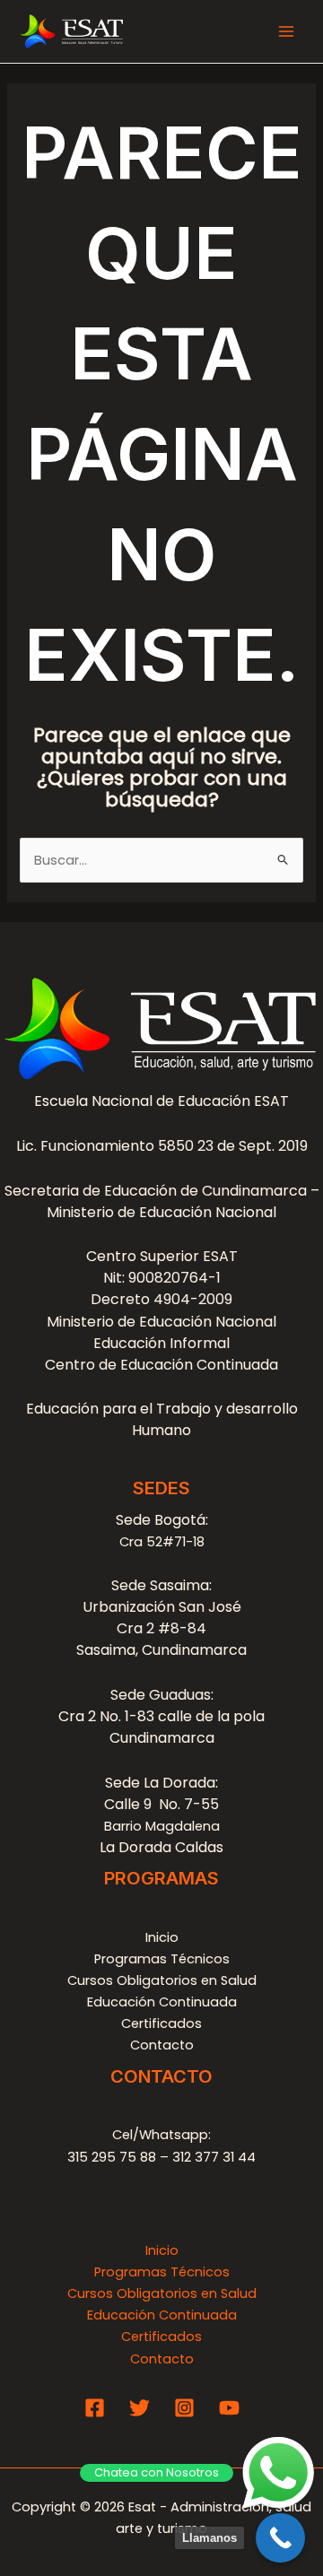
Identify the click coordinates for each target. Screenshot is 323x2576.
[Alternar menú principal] (286, 31)
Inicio (162, 1937)
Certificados (161, 2023)
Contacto (162, 2045)
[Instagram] (184, 2408)
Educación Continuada (162, 2002)
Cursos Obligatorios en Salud (162, 1980)
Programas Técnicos (162, 1959)
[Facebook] (95, 2408)
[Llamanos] (280, 2538)
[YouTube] (229, 2408)
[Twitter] (140, 2408)
